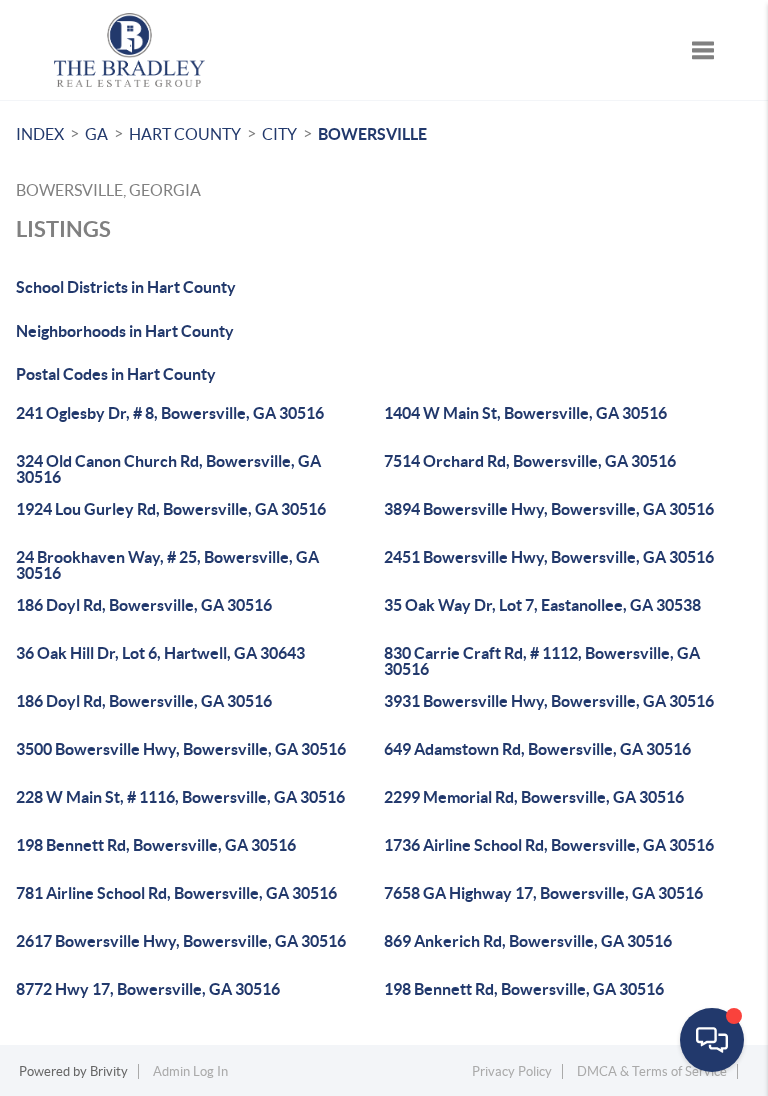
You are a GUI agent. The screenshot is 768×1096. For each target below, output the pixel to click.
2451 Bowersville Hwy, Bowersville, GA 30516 (549, 557)
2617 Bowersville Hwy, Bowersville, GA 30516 (181, 941)
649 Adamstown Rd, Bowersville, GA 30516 (537, 749)
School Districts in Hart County (126, 287)
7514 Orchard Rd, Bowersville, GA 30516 (530, 461)
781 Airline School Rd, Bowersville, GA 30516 (176, 893)
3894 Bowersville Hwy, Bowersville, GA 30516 (549, 509)
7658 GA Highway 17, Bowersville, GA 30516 (543, 893)
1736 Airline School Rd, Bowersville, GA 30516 (549, 845)
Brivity (109, 1071)
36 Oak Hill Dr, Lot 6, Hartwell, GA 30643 (160, 653)
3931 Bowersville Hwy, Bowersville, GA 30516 (549, 701)
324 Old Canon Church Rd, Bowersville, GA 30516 (168, 469)
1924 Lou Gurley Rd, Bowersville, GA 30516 (171, 509)
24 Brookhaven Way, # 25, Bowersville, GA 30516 (167, 565)
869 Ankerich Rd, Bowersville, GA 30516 (528, 941)
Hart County (185, 134)
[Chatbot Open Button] (712, 1040)
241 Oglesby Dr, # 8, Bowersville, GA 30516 (170, 413)
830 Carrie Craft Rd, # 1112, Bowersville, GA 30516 (542, 661)
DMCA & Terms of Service (652, 1071)
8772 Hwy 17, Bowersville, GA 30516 (148, 989)
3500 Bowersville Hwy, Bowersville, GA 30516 (181, 749)
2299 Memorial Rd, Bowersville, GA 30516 (534, 797)
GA (96, 134)
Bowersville (372, 134)
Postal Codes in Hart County (116, 374)
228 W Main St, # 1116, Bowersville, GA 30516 (180, 797)
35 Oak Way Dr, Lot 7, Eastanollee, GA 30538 (542, 605)
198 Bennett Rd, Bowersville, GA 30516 (156, 845)
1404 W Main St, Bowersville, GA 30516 (525, 413)
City (279, 134)
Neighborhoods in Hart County (125, 331)
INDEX (40, 134)
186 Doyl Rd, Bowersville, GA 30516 (144, 605)
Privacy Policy (512, 1071)
